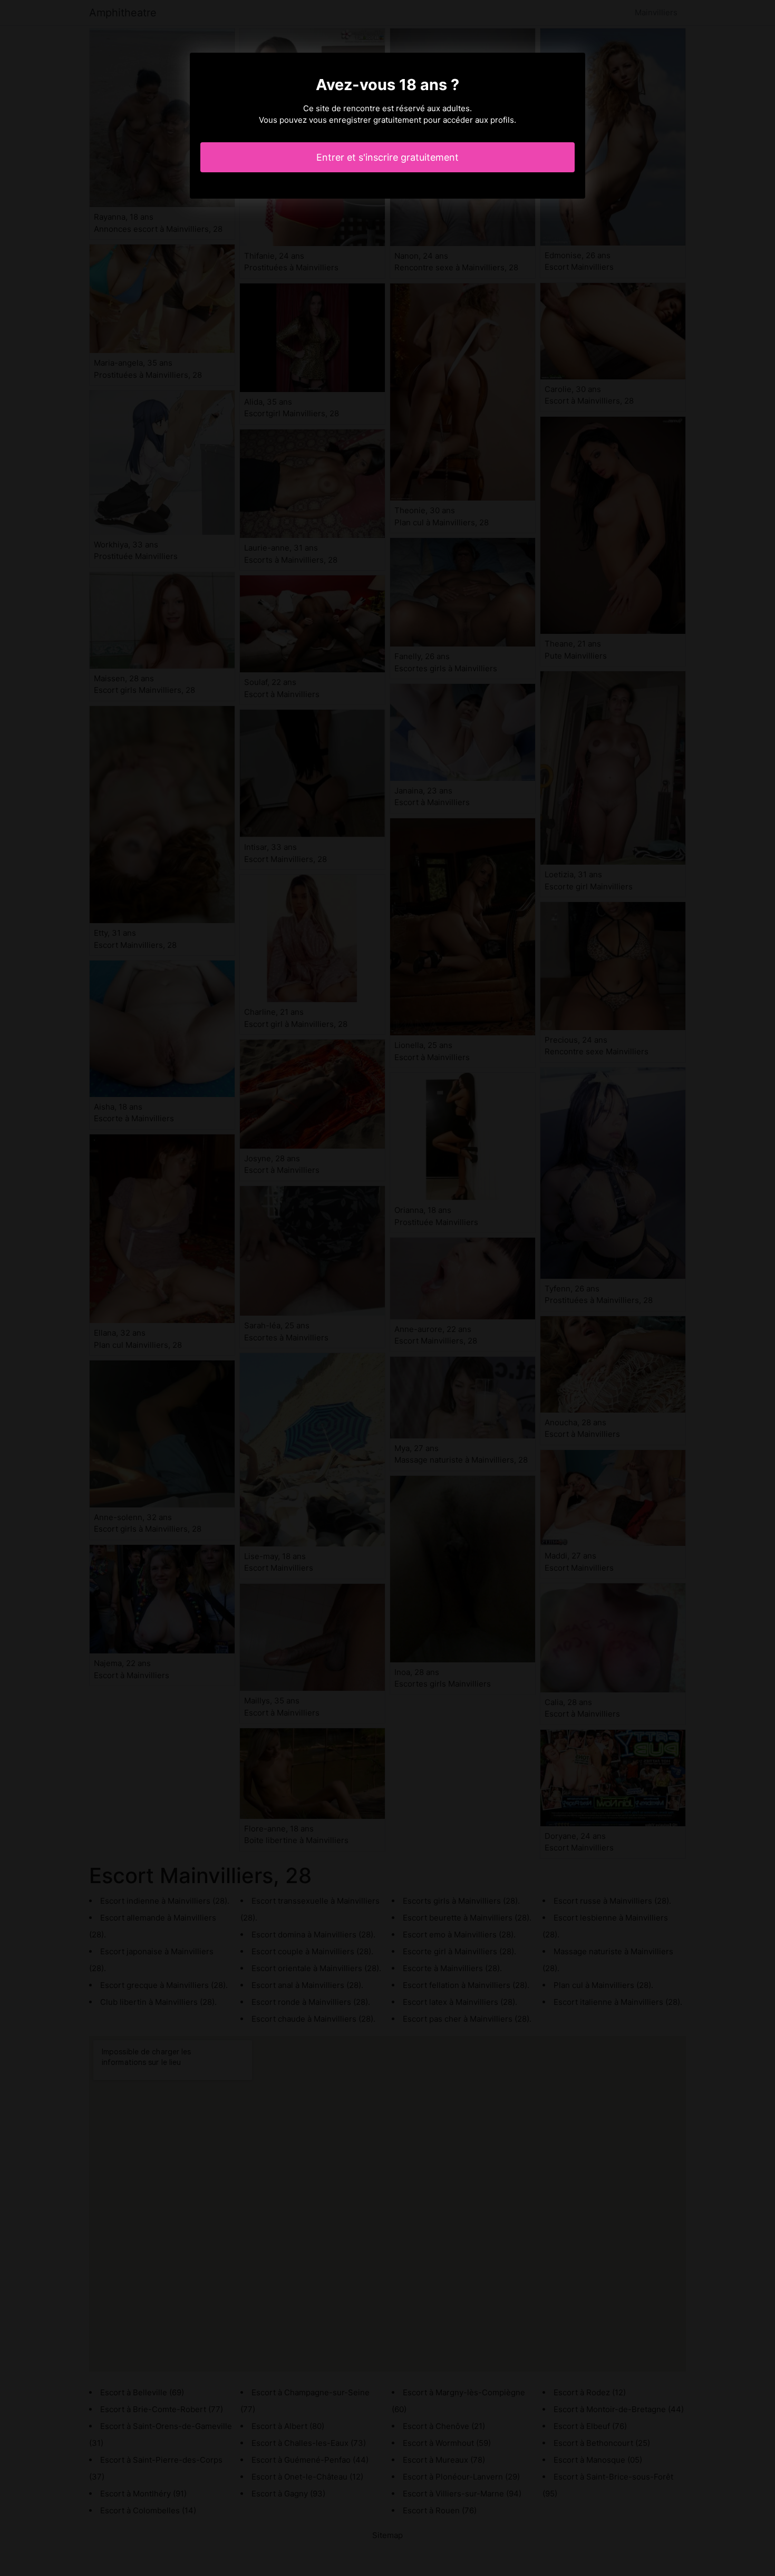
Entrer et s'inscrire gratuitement (387, 157)
